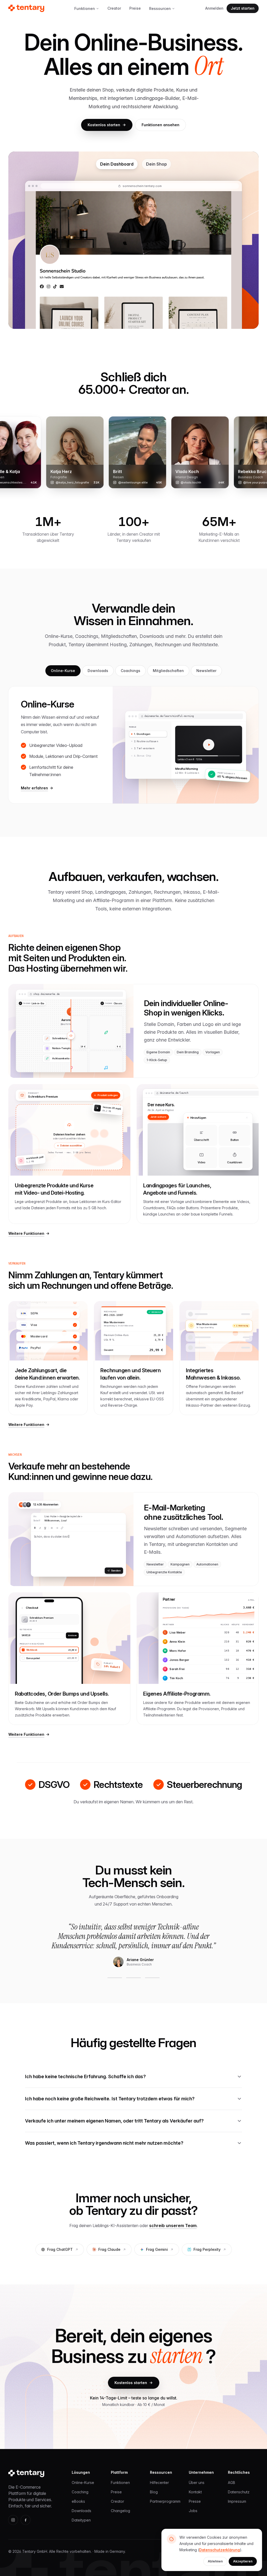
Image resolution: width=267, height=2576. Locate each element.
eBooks (78, 2501)
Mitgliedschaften (168, 671)
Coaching (80, 2492)
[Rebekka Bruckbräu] (133, 1978)
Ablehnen (215, 2561)
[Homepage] (26, 8)
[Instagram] (13, 2520)
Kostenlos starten (104, 125)
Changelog (120, 2511)
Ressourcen (160, 8)
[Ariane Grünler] (115, 1978)
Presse (195, 2501)
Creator (114, 8)
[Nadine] (152, 1978)
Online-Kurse (63, 671)
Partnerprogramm (165, 2501)
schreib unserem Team (173, 2226)
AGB (232, 2483)
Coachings (131, 671)
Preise (135, 8)
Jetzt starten (243, 8)
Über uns (197, 2483)
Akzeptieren (243, 2561)
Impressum (237, 2501)
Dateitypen (81, 2520)
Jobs (193, 2511)
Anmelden (214, 8)
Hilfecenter (159, 2483)
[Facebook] (26, 2520)
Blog (154, 2492)
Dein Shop (156, 164)
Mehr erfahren (34, 788)
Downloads (98, 671)
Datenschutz (239, 2492)
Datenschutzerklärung (220, 2550)
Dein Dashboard (117, 164)
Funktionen (85, 8)
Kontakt (195, 2492)
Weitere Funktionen (26, 1233)
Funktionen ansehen (160, 125)
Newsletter (206, 671)
